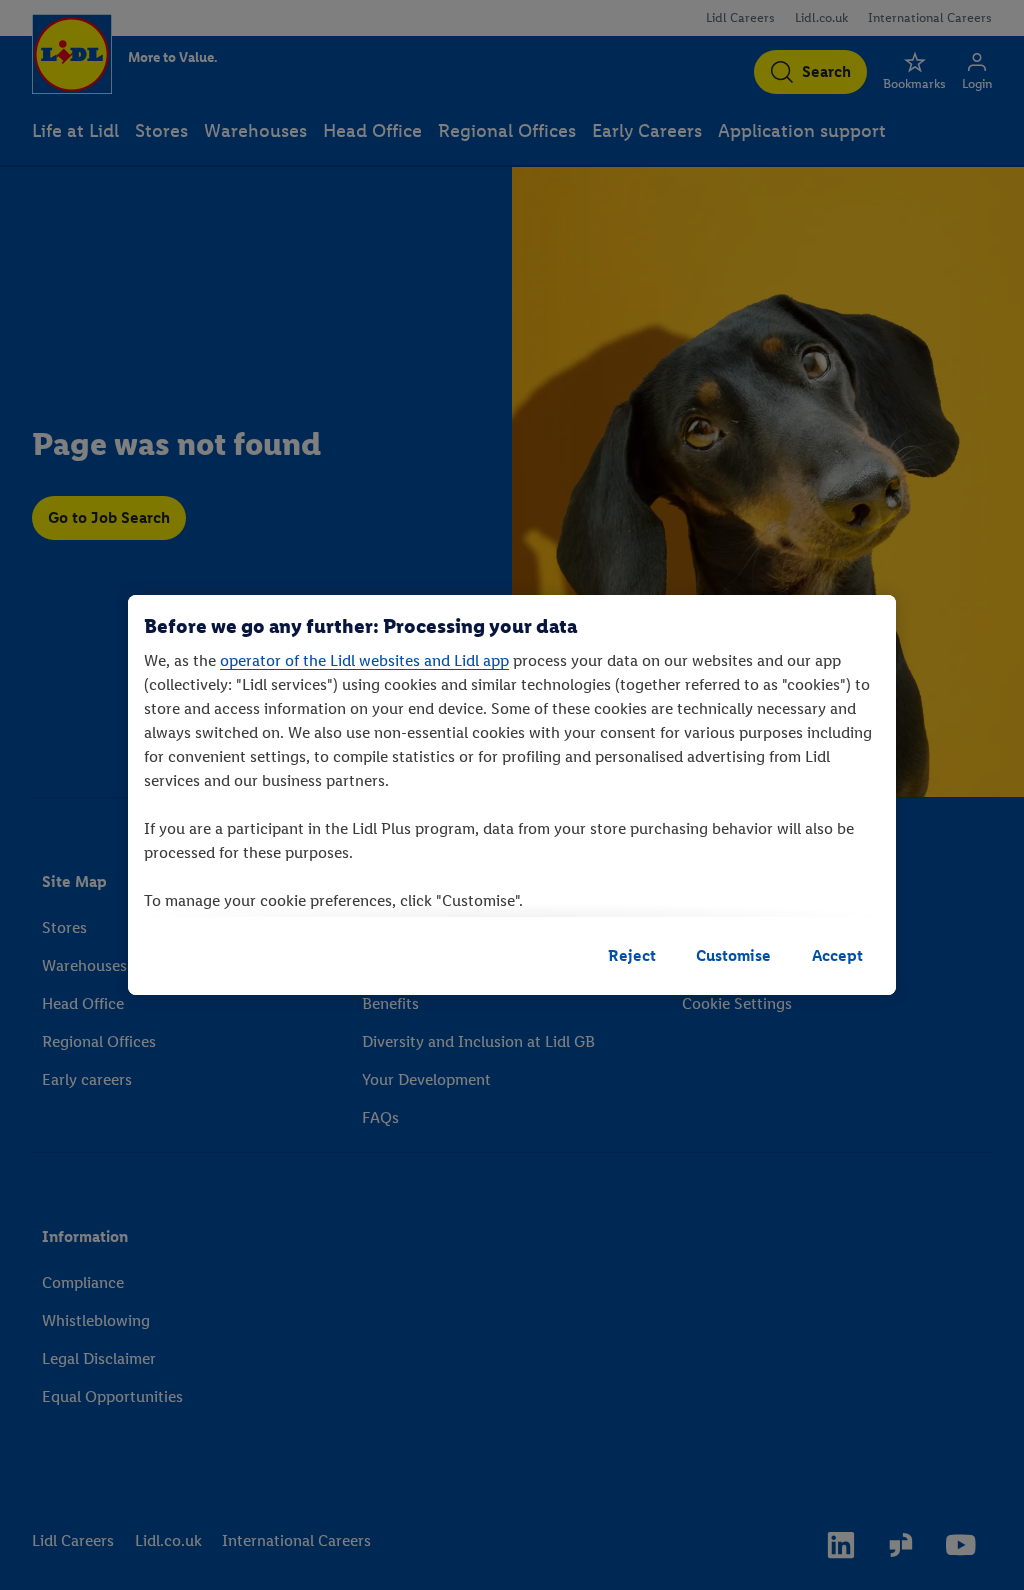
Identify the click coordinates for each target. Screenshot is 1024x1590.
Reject (632, 955)
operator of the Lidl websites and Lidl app (364, 660)
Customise (733, 955)
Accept (837, 955)
